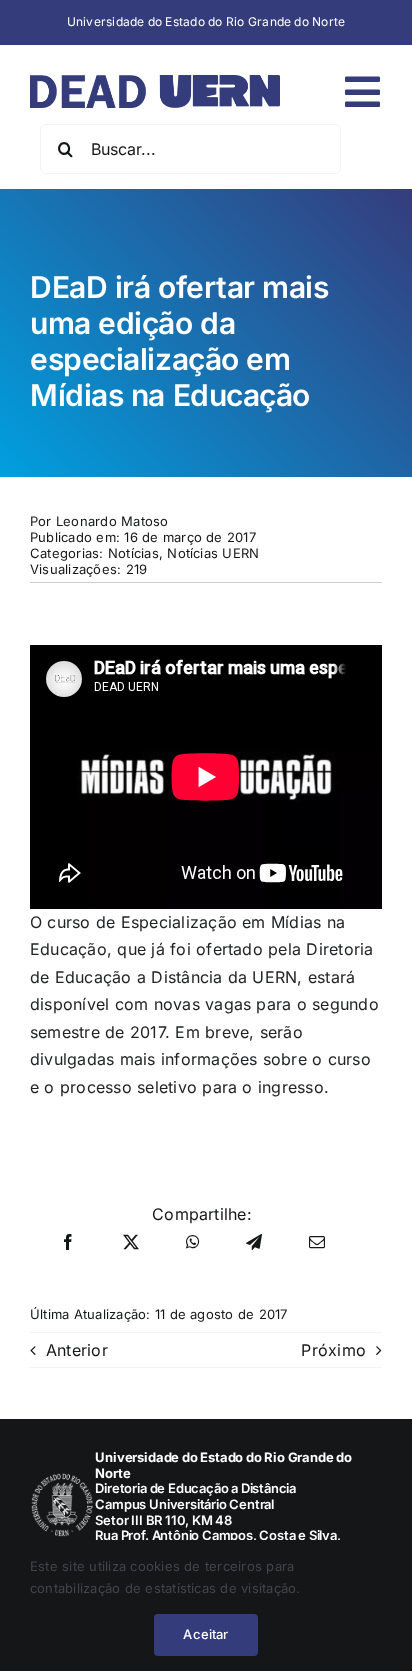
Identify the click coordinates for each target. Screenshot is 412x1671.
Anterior (77, 1350)
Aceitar (205, 1634)
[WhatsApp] (193, 1243)
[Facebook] (68, 1243)
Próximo (333, 1350)
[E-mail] (317, 1243)
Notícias (133, 553)
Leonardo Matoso (112, 521)
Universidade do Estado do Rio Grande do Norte (206, 21)
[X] (131, 1243)
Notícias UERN (213, 553)
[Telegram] (254, 1243)
